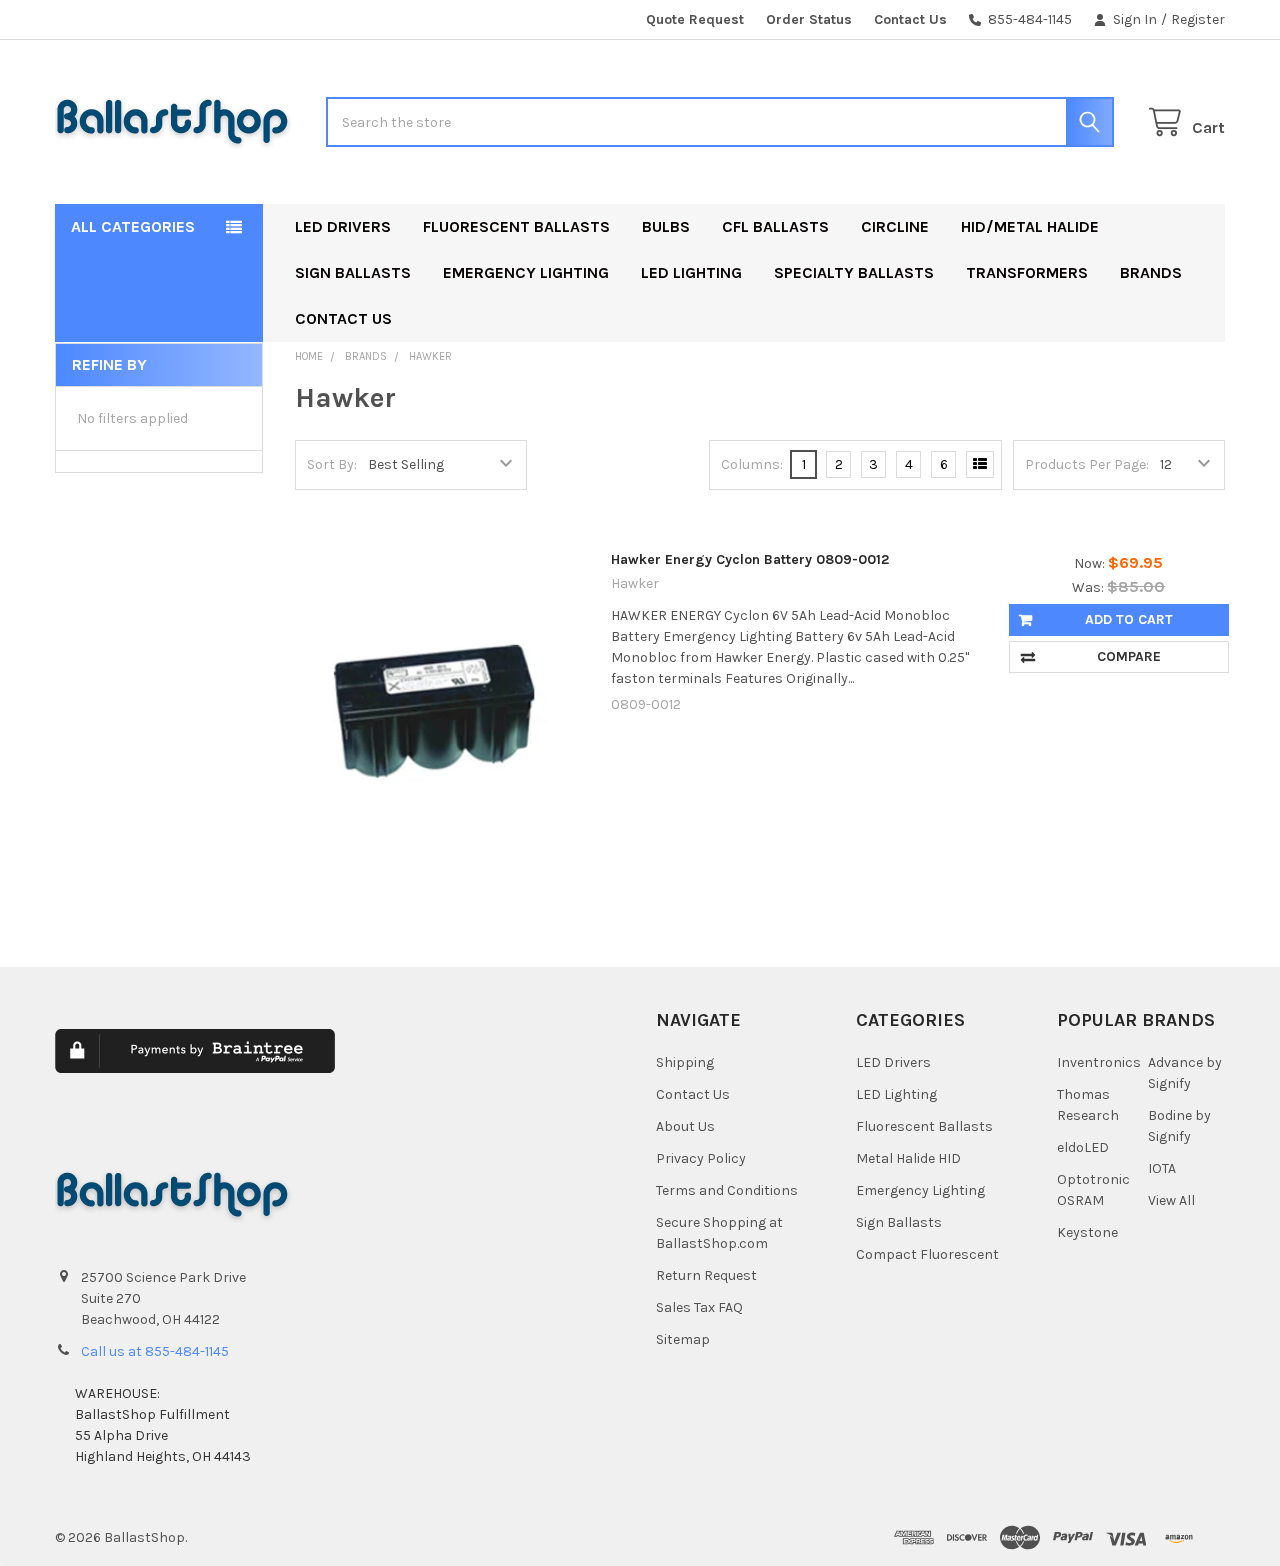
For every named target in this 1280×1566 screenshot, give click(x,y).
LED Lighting (691, 272)
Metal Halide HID (908, 1158)
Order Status (809, 19)
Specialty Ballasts (854, 272)
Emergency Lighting (526, 272)
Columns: (752, 464)
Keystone (1087, 1232)
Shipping (685, 1062)
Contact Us (910, 19)
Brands (1151, 272)
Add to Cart (1129, 619)
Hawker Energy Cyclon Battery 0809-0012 (750, 559)
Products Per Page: (1087, 464)
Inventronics (1099, 1062)
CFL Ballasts (775, 226)
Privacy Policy (701, 1158)
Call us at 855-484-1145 (155, 1351)
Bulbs (666, 226)
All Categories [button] (133, 226)
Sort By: (332, 464)
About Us (685, 1126)
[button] (472, 1065)
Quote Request (695, 19)
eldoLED (1083, 1147)
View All (1171, 1200)
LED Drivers (343, 226)
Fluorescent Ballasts (516, 226)
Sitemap (683, 1339)
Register (1198, 19)
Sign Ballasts (353, 272)
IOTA (1162, 1168)
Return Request (706, 1275)
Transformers (1027, 272)
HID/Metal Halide (1030, 226)
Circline (895, 226)
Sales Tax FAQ (699, 1307)
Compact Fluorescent (927, 1254)
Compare (1129, 656)
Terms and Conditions (727, 1190)
